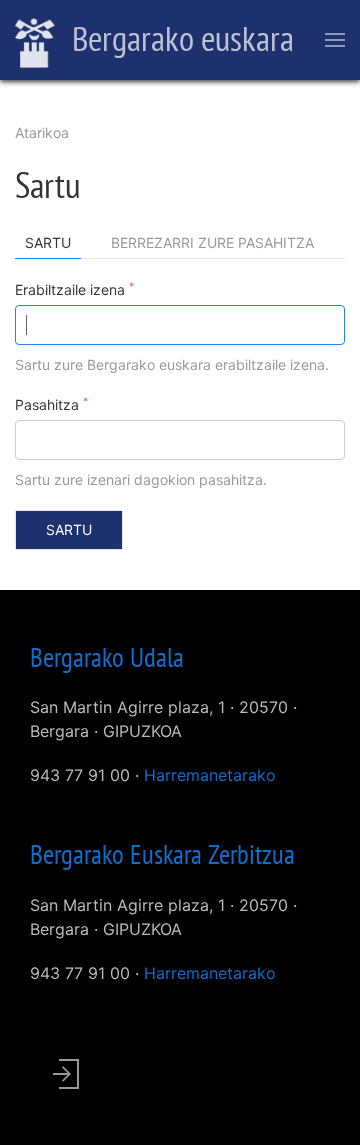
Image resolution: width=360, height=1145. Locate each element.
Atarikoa (42, 132)
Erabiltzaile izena (74, 289)
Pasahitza (51, 404)
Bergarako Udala (107, 657)
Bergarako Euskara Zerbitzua (162, 854)
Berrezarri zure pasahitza (212, 242)
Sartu (53, 246)
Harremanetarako (210, 775)
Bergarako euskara (179, 38)
